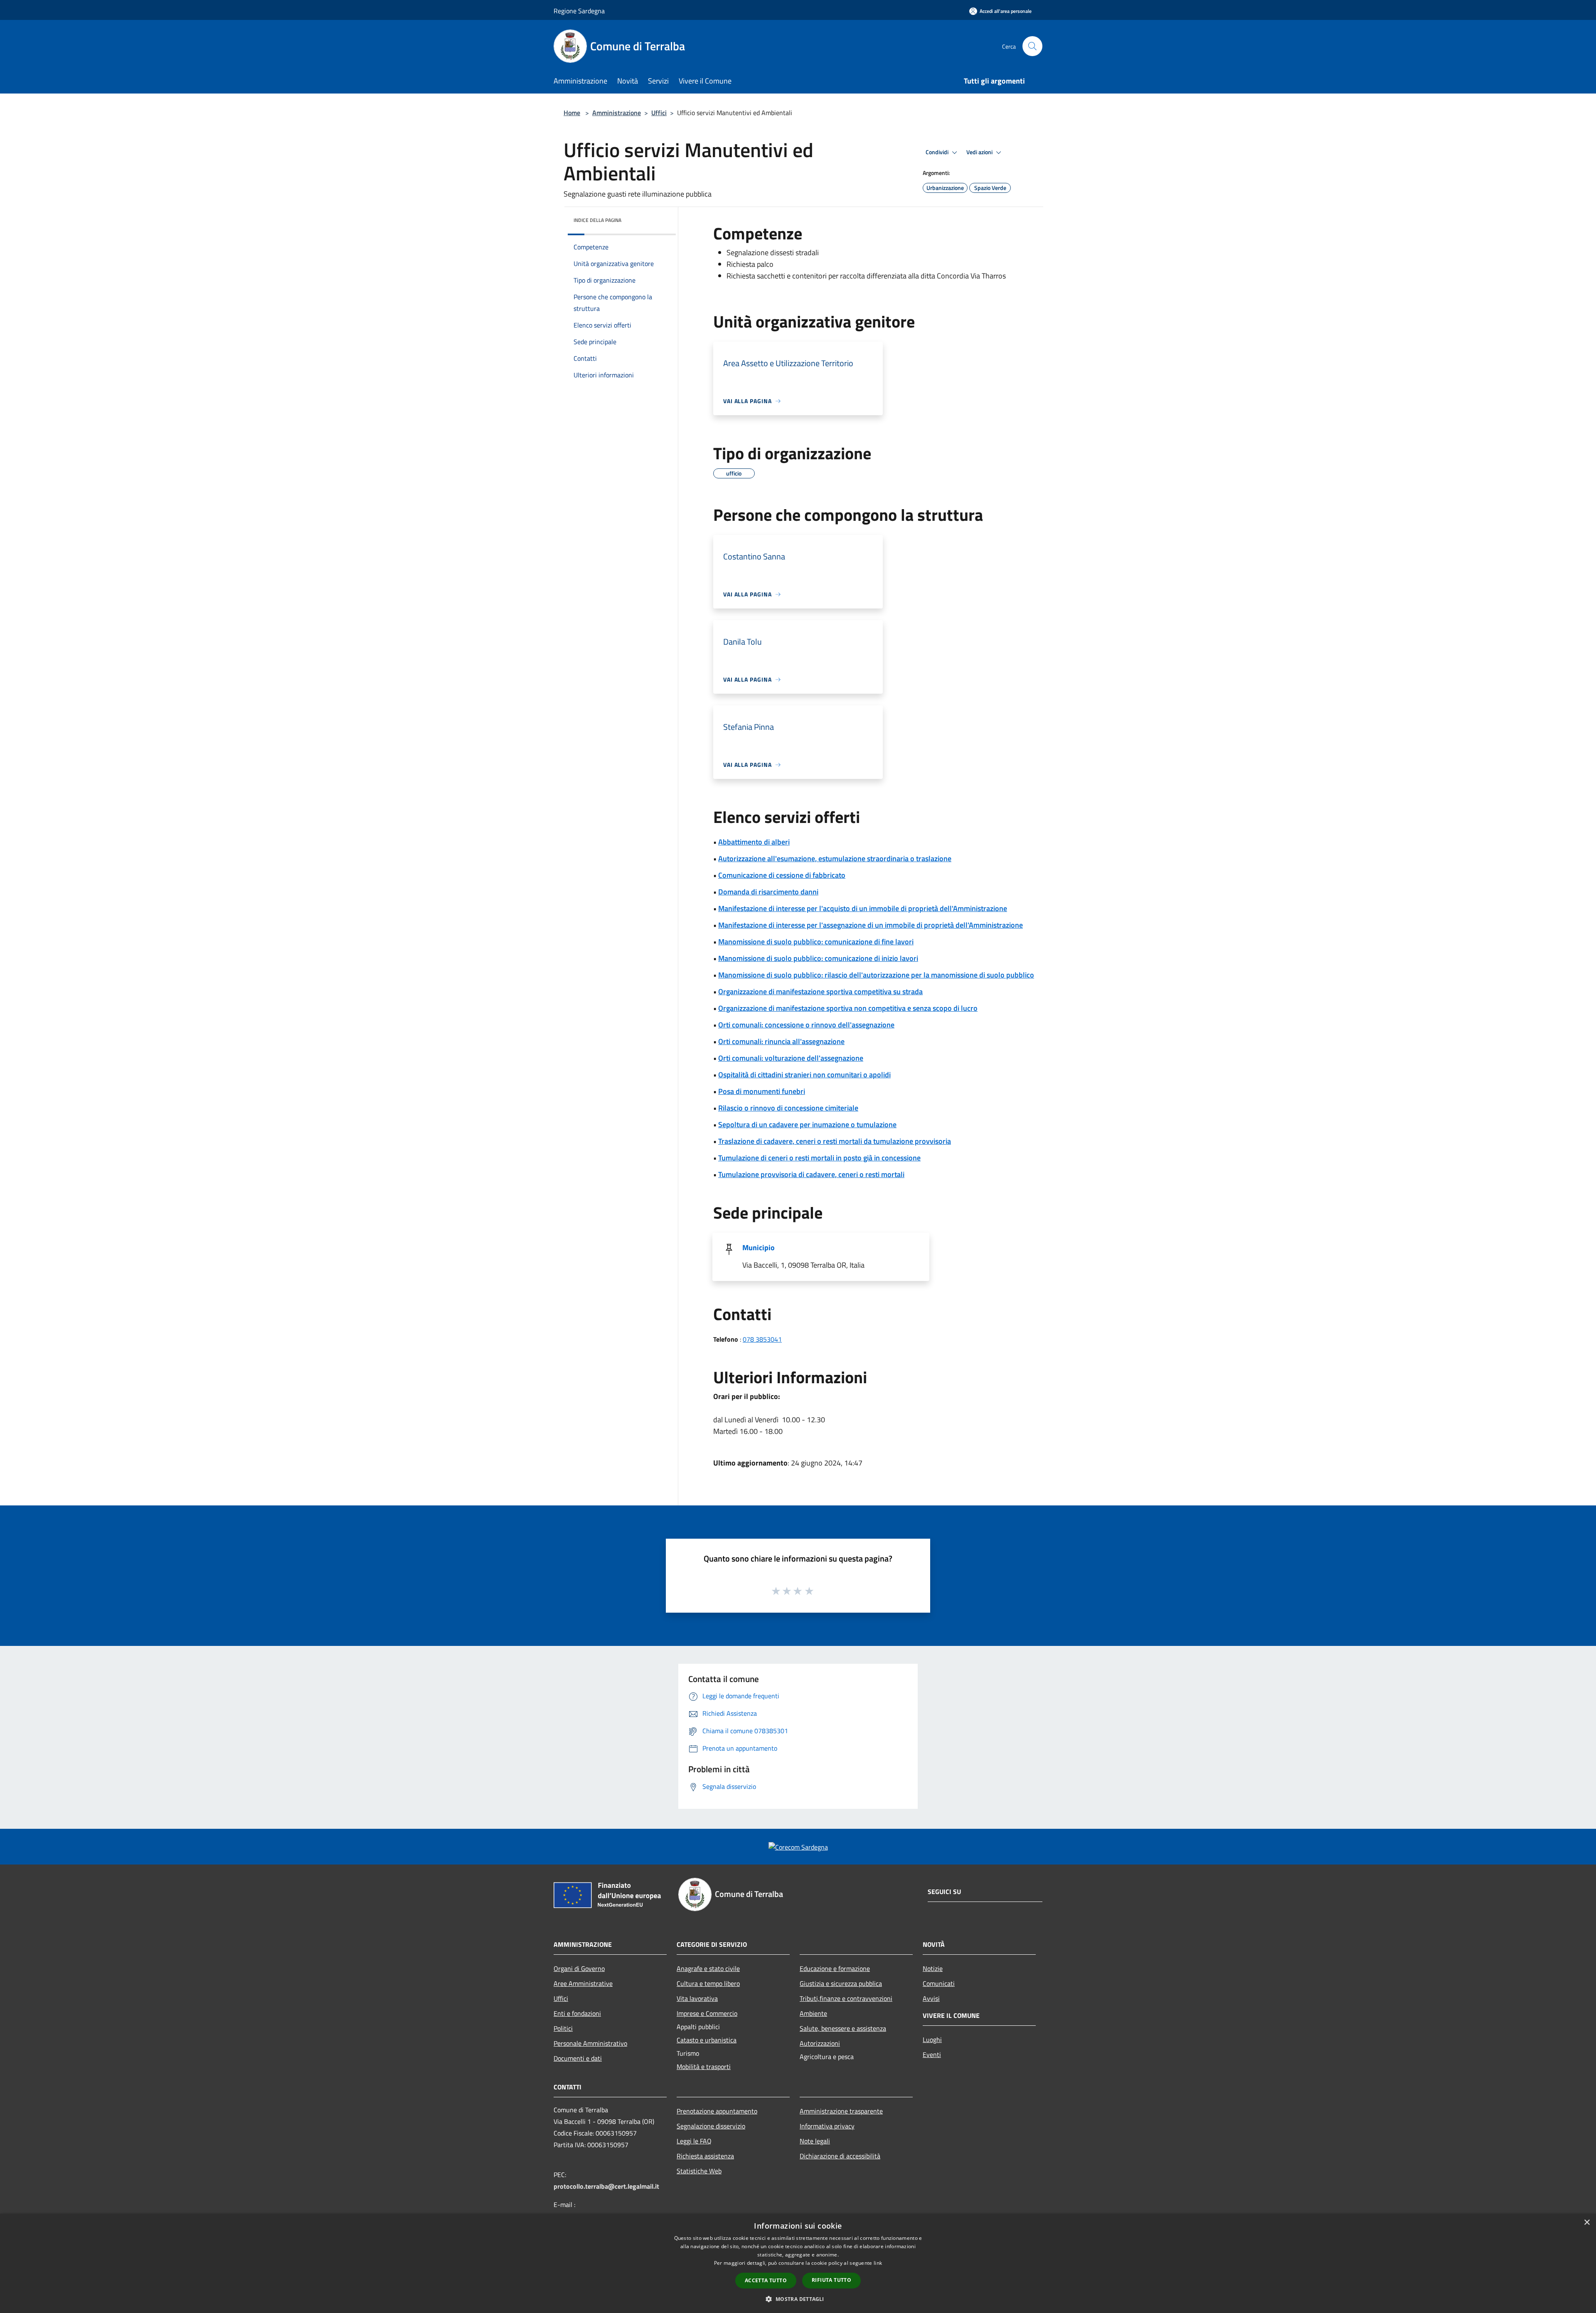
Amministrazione (617, 113)
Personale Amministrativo (590, 2043)
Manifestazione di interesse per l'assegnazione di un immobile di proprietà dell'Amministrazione (871, 925)
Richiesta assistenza (705, 2156)
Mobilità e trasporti (704, 2067)
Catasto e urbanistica (707, 2040)
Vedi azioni (980, 152)
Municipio (759, 1248)
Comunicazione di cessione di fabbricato (782, 875)
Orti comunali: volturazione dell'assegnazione (791, 1058)
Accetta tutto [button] (766, 2280)
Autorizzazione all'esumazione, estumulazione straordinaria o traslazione (835, 858)
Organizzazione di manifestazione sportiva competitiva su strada (820, 991)
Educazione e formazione (835, 1968)
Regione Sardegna (579, 11)
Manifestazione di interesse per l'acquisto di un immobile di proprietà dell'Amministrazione (863, 908)
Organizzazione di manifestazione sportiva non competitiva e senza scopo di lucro (848, 1008)
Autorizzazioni (820, 2043)
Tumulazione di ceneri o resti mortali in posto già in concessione (819, 1158)
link (878, 2263)
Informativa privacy (827, 2126)
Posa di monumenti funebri (762, 1091)
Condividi (938, 152)
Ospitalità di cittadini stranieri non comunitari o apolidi (804, 1075)
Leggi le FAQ (694, 2141)
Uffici (659, 113)
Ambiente (813, 2013)
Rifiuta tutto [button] (831, 2280)
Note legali (815, 2141)
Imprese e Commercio (707, 2013)
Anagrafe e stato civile (708, 1968)
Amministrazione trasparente (841, 2111)
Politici (563, 2028)
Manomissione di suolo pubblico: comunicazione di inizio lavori (818, 958)
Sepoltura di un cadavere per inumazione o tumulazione (807, 1124)
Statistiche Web (699, 2171)
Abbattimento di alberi (754, 842)
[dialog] (798, 2263)
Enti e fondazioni (577, 2013)
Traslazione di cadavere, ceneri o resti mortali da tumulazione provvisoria (835, 1141)
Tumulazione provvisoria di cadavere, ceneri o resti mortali (811, 1174)
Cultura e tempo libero (708, 1983)
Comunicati (939, 1983)
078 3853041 (762, 1339)
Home (572, 113)
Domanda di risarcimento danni (768, 892)
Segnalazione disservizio (711, 2126)
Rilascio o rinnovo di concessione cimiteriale (788, 1108)
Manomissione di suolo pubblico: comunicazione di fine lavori (816, 942)
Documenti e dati (578, 2058)
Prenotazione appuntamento (717, 2111)
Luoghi (932, 2040)
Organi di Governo (579, 1968)
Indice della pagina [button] (597, 220)
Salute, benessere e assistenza (843, 2028)
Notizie (933, 1968)
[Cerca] (1032, 46)
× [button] (1587, 2223)
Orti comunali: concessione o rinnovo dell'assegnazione (806, 1025)
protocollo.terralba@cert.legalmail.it (606, 2186)
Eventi (932, 2054)
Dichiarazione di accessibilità (840, 2156)
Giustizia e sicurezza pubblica (841, 1983)
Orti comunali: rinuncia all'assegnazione (781, 1041)
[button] (798, 2299)
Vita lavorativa (697, 1998)
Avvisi (931, 1998)
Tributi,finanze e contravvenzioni (846, 1998)
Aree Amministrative (583, 1983)
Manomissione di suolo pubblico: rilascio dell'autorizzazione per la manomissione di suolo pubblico (876, 975)
